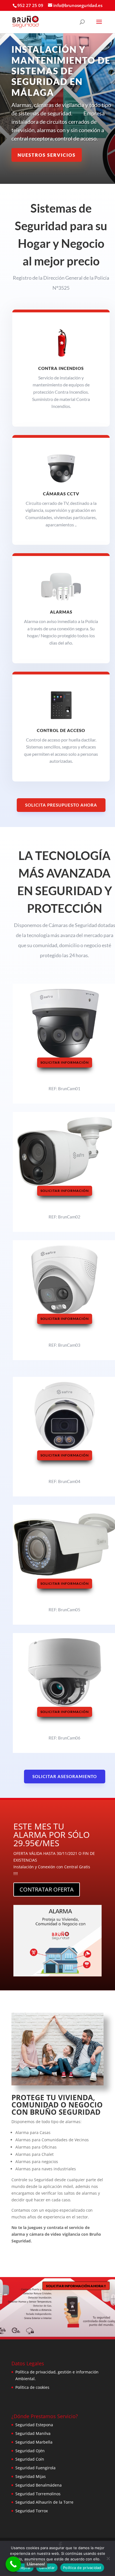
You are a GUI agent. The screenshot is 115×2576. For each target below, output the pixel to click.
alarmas (61, 612)
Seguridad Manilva (33, 2433)
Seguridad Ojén (30, 2451)
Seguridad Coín (30, 2459)
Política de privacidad (82, 2568)
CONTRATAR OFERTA (47, 1889)
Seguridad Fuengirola (35, 2468)
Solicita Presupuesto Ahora (61, 805)
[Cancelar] (108, 2558)
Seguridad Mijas (31, 2476)
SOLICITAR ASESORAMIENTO (65, 1776)
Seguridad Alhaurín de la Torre (44, 2502)
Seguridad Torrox (32, 2511)
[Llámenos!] (13, 2564)
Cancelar (47, 2568)
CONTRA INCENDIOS (61, 368)
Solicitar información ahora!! (76, 2286)
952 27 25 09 (30, 5)
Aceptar (24, 2568)
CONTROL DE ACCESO (61, 730)
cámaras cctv (61, 494)
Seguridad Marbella (34, 2442)
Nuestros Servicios (47, 155)
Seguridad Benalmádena (39, 2485)
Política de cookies (32, 2387)
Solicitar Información (65, 1062)
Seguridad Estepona (34, 2425)
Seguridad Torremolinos (38, 2494)
